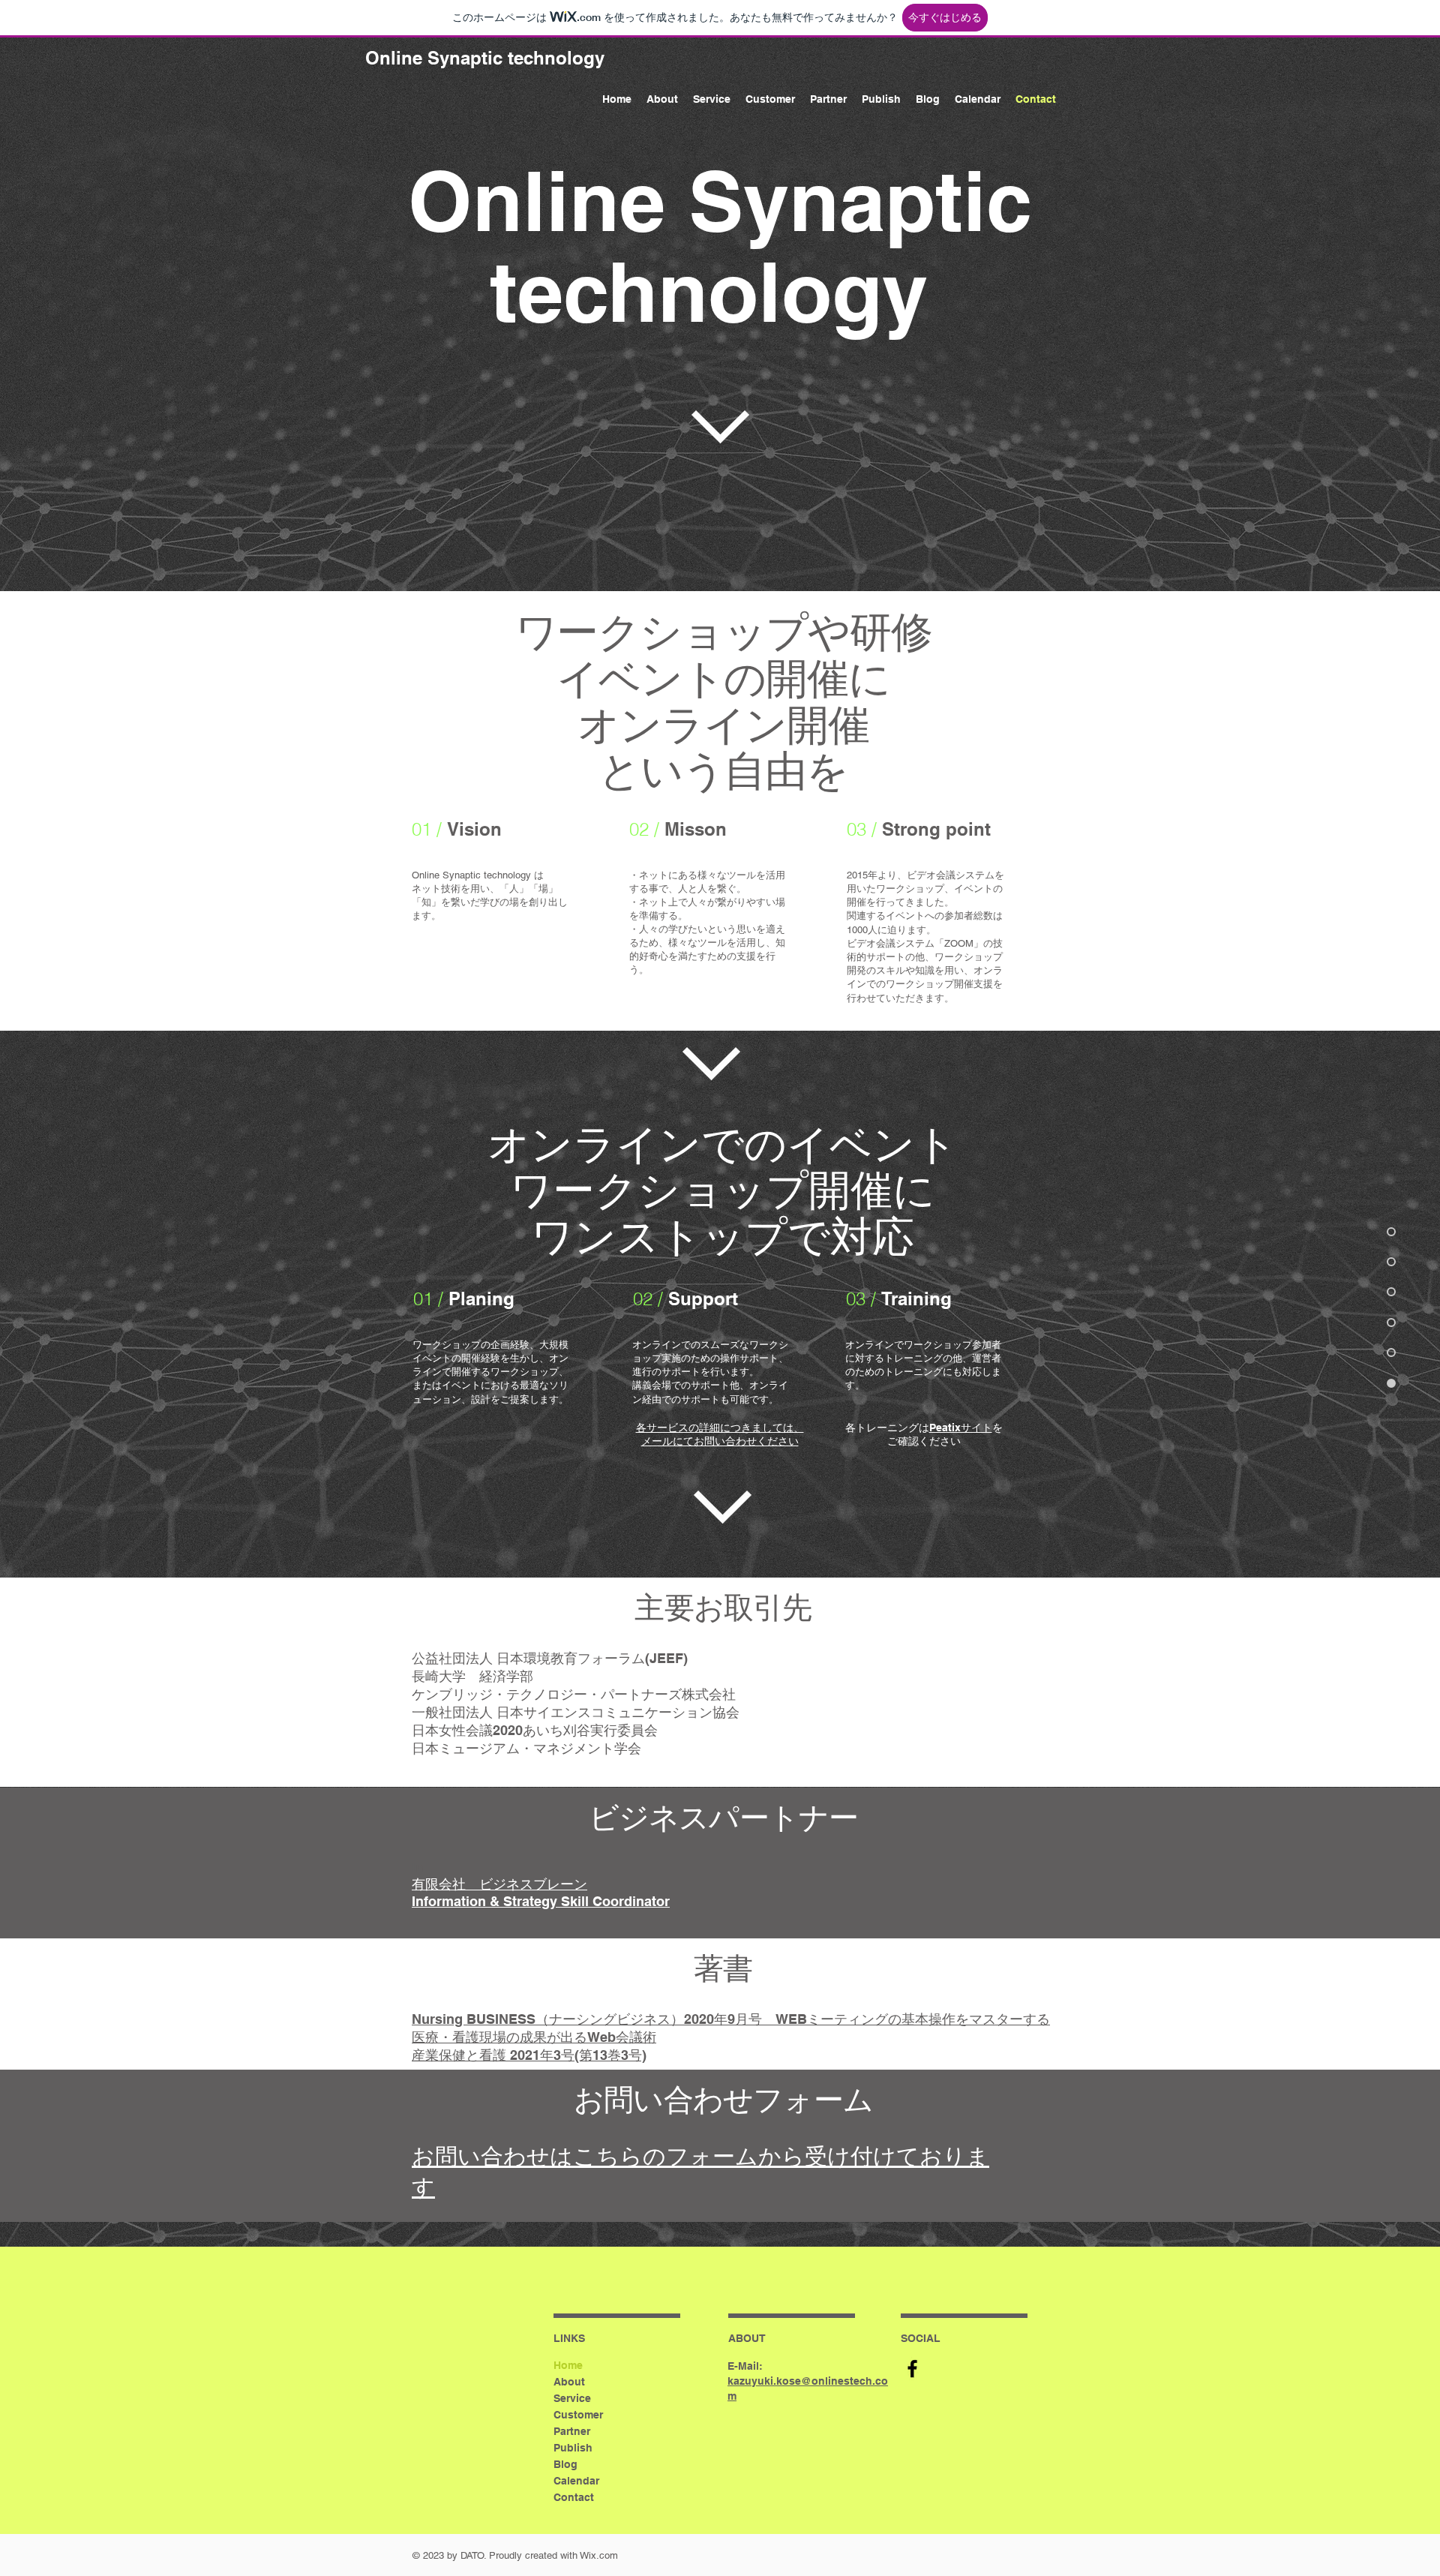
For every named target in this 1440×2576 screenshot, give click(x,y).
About (569, 2382)
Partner (572, 2431)
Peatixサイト (961, 1428)
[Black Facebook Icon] (912, 2369)
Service (572, 2398)
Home (568, 2365)
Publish (573, 2448)
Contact (574, 2497)
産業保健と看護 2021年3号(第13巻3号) (529, 2055)
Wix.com (599, 2555)
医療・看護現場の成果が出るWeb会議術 (534, 2037)
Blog (565, 2464)
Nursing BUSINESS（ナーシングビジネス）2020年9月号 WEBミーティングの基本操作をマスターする (731, 2019)
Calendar (576, 2481)
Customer (578, 2415)
